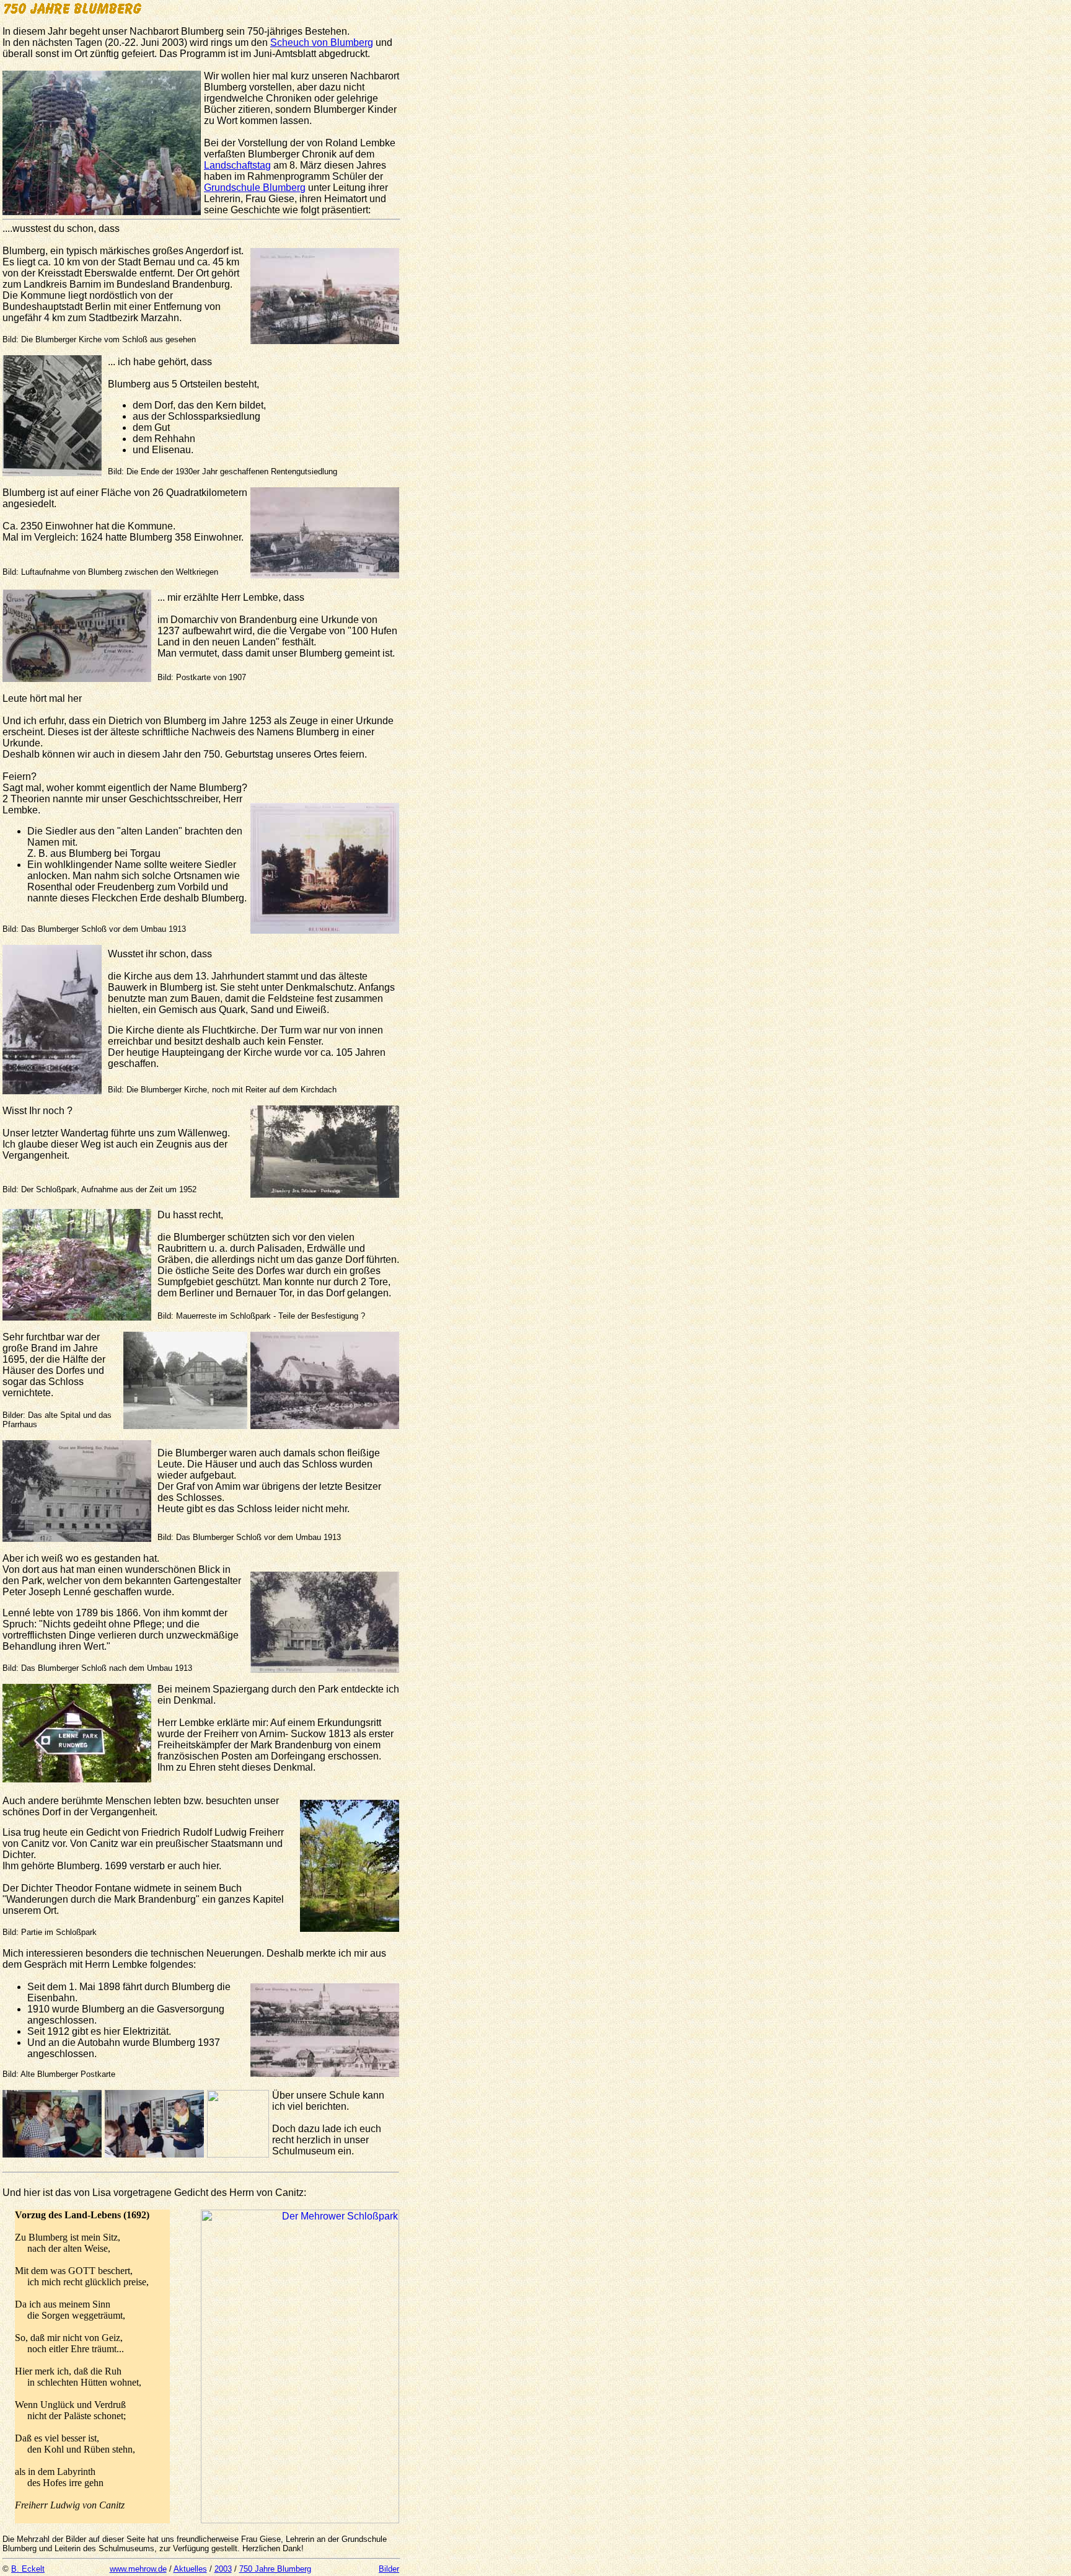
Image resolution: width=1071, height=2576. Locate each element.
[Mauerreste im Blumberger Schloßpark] (77, 1317)
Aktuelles (190, 2569)
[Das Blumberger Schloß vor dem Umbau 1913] (77, 1538)
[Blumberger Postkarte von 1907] (77, 679)
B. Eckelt (28, 2569)
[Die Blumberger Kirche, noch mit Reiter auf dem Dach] (52, 1091)
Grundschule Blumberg (255, 188)
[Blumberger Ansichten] (325, 2074)
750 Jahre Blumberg (275, 2569)
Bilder (389, 2569)
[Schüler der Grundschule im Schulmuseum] (52, 2154)
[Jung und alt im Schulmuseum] (238, 2154)
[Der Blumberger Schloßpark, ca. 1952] (325, 1194)
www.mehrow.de (138, 2569)
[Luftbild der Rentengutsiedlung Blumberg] (52, 473)
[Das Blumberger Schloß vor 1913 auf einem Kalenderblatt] (325, 930)
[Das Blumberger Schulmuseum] (154, 2154)
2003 (223, 2569)
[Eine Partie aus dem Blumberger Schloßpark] (300, 2520)
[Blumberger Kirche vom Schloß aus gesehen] (325, 341)
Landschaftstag (237, 165)
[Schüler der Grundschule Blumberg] (102, 212)
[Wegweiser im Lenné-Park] (77, 1779)
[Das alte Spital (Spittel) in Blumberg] (185, 1426)
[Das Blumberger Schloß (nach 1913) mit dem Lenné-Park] (325, 1669)
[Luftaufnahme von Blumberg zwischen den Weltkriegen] (325, 575)
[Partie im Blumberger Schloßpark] (350, 1928)
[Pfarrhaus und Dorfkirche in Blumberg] (325, 1426)
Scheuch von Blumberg (322, 42)
